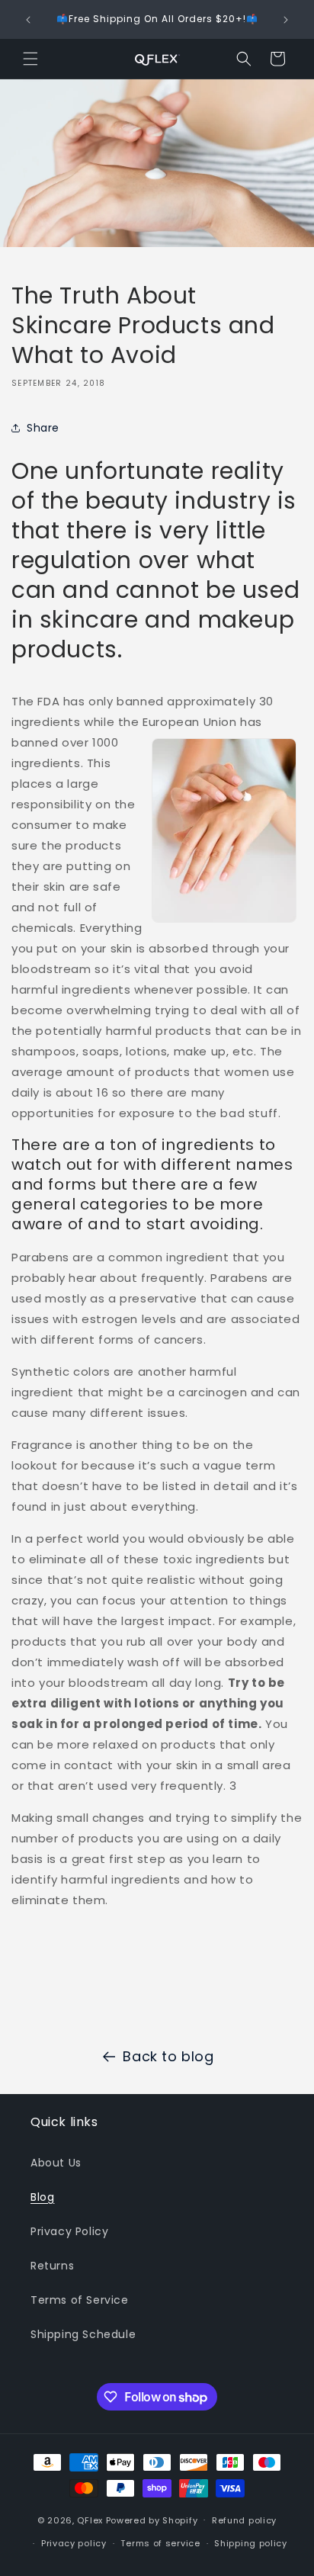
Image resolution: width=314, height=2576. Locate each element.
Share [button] (43, 428)
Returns (52, 2266)
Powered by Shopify (152, 2520)
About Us (56, 2163)
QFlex (90, 2520)
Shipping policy (251, 2543)
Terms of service (160, 2543)
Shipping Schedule (83, 2334)
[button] (30, 59)
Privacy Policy (69, 2231)
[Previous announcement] (28, 20)
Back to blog (168, 2056)
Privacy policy (74, 2543)
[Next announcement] (286, 20)
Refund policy (244, 2520)
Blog (42, 2197)
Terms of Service (80, 2300)
